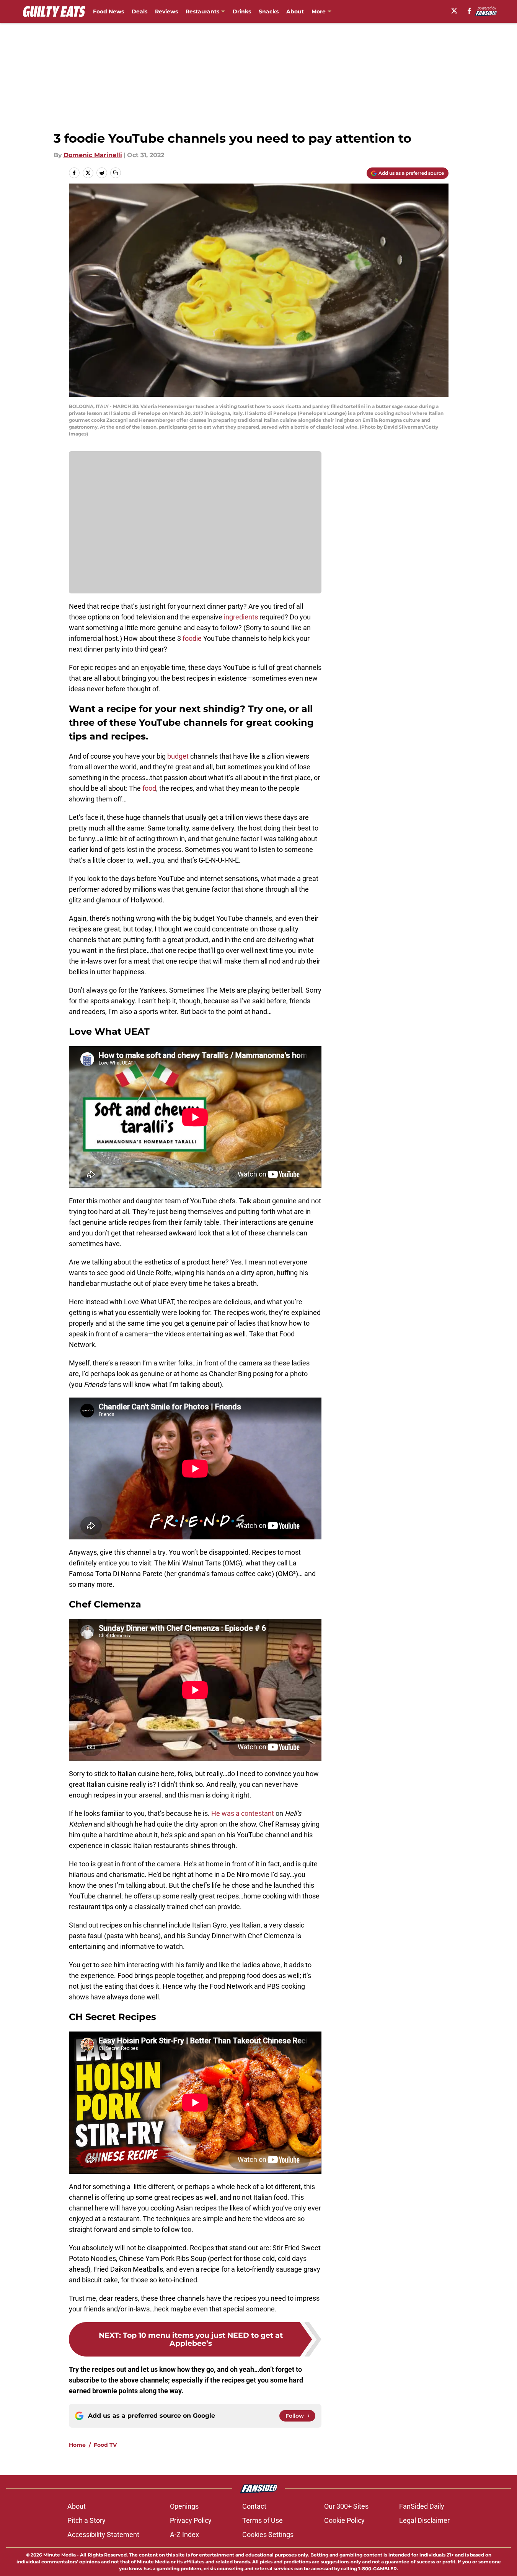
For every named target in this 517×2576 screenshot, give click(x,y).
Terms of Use (263, 2520)
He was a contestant (243, 1813)
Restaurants (202, 11)
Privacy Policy (191, 2520)
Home (77, 2445)
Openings (184, 2506)
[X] (454, 11)
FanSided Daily (422, 2506)
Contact (254, 2506)
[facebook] (469, 11)
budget (178, 756)
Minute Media (60, 2555)
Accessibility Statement (103, 2535)
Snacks (269, 11)
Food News (108, 11)
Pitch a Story (86, 2520)
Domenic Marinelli (93, 155)
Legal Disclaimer (424, 2520)
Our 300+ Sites (346, 2506)
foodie (192, 638)
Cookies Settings (268, 2535)
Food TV (105, 2445)
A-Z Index (184, 2535)
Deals (139, 11)
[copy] (116, 173)
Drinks (242, 11)
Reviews (166, 11)
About (295, 11)
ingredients (241, 617)
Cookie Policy (344, 2520)
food (149, 788)
